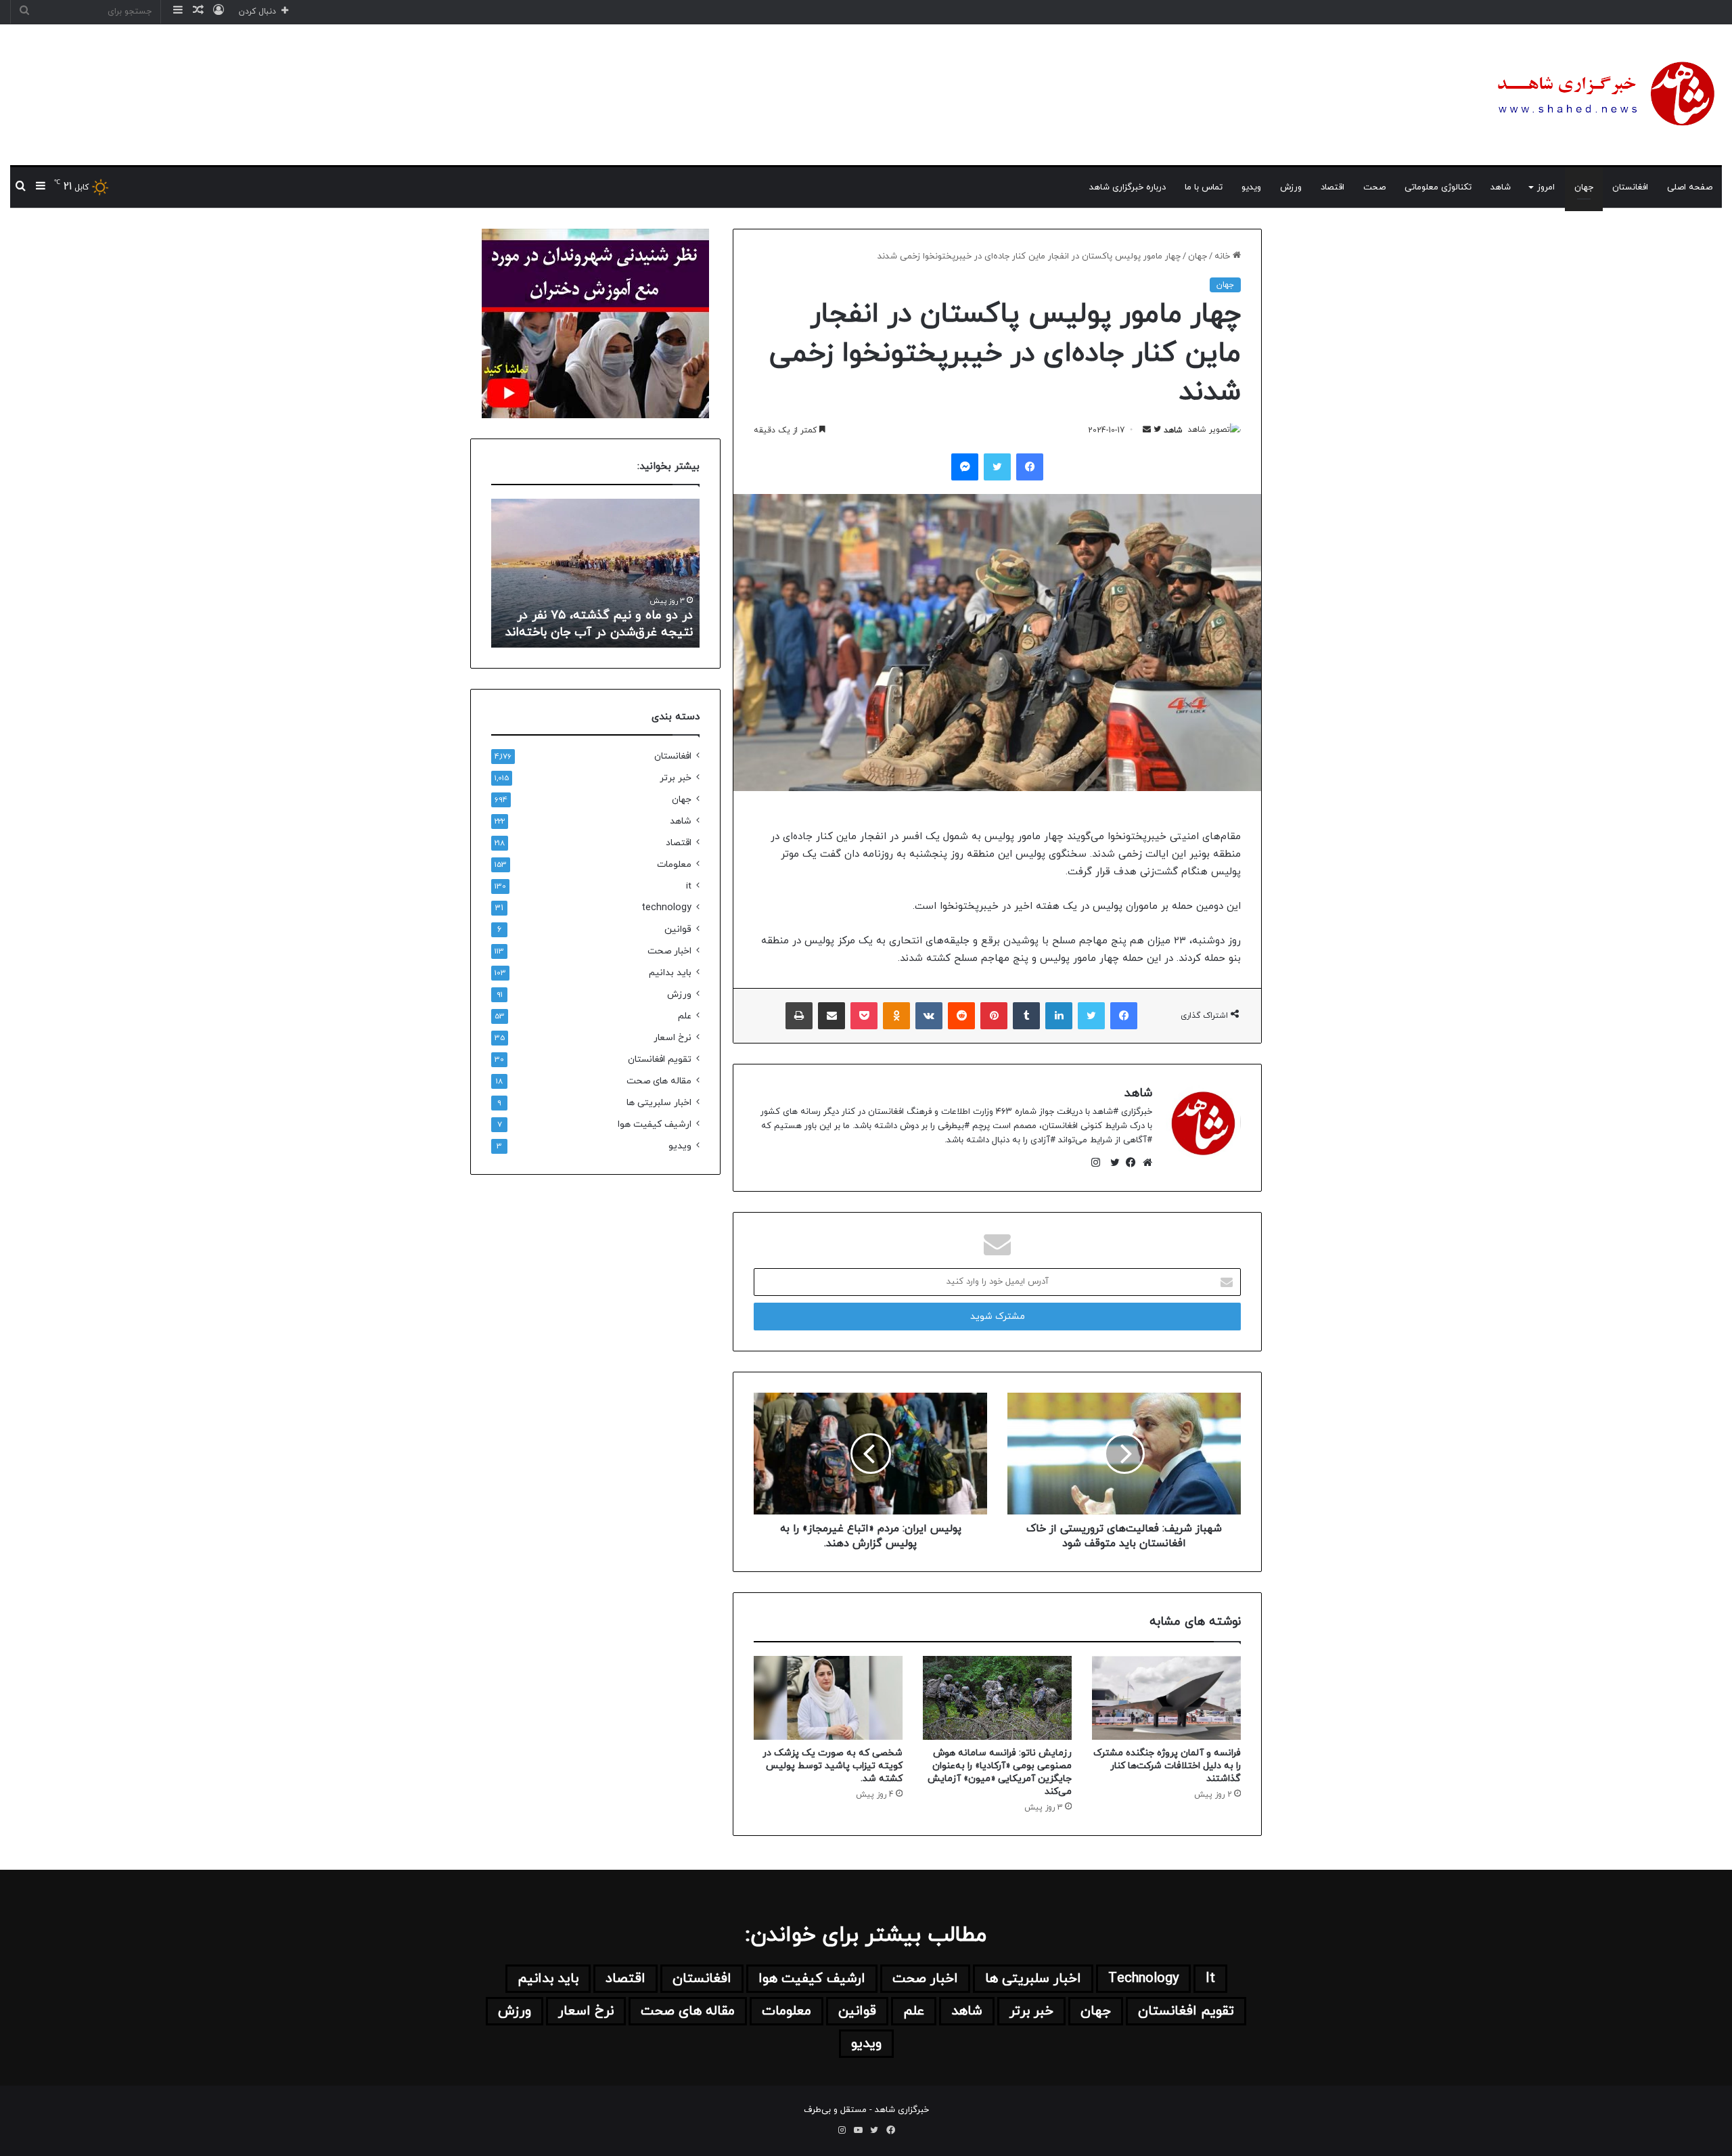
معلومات (674, 864)
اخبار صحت (669, 951)
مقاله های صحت (659, 1081)
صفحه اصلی (1690, 187)
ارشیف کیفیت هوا (655, 1124)
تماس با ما (1204, 187)
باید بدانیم (670, 973)
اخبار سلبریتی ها (659, 1103)
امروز (1546, 187)
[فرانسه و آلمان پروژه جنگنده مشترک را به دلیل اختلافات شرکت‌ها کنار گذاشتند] (1166, 1698)
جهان (1584, 187)
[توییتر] (1112, 1163)
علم (685, 1016)
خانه (1224, 256)
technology (666, 908)
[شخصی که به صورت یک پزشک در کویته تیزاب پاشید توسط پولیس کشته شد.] (828, 1698)
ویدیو (1251, 187)
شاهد (1501, 187)
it (689, 886)
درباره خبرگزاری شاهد (1127, 187)
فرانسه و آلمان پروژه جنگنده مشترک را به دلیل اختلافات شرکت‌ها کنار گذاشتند (1167, 1766)
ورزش (1291, 187)
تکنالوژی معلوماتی (1438, 187)
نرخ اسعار (673, 1038)
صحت (1374, 187)
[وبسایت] (1144, 1163)
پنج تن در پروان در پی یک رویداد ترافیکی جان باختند (606, 624)
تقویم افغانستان (660, 1059)
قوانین (678, 929)
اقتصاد (1332, 187)
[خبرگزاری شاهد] (1603, 95)
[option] (595, 573)
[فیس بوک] (1128, 1163)
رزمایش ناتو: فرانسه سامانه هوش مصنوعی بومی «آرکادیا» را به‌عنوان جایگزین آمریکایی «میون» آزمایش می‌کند (1000, 1772)
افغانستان (1630, 187)
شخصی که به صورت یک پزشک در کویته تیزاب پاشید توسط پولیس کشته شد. (833, 1766)
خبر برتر (676, 778)
